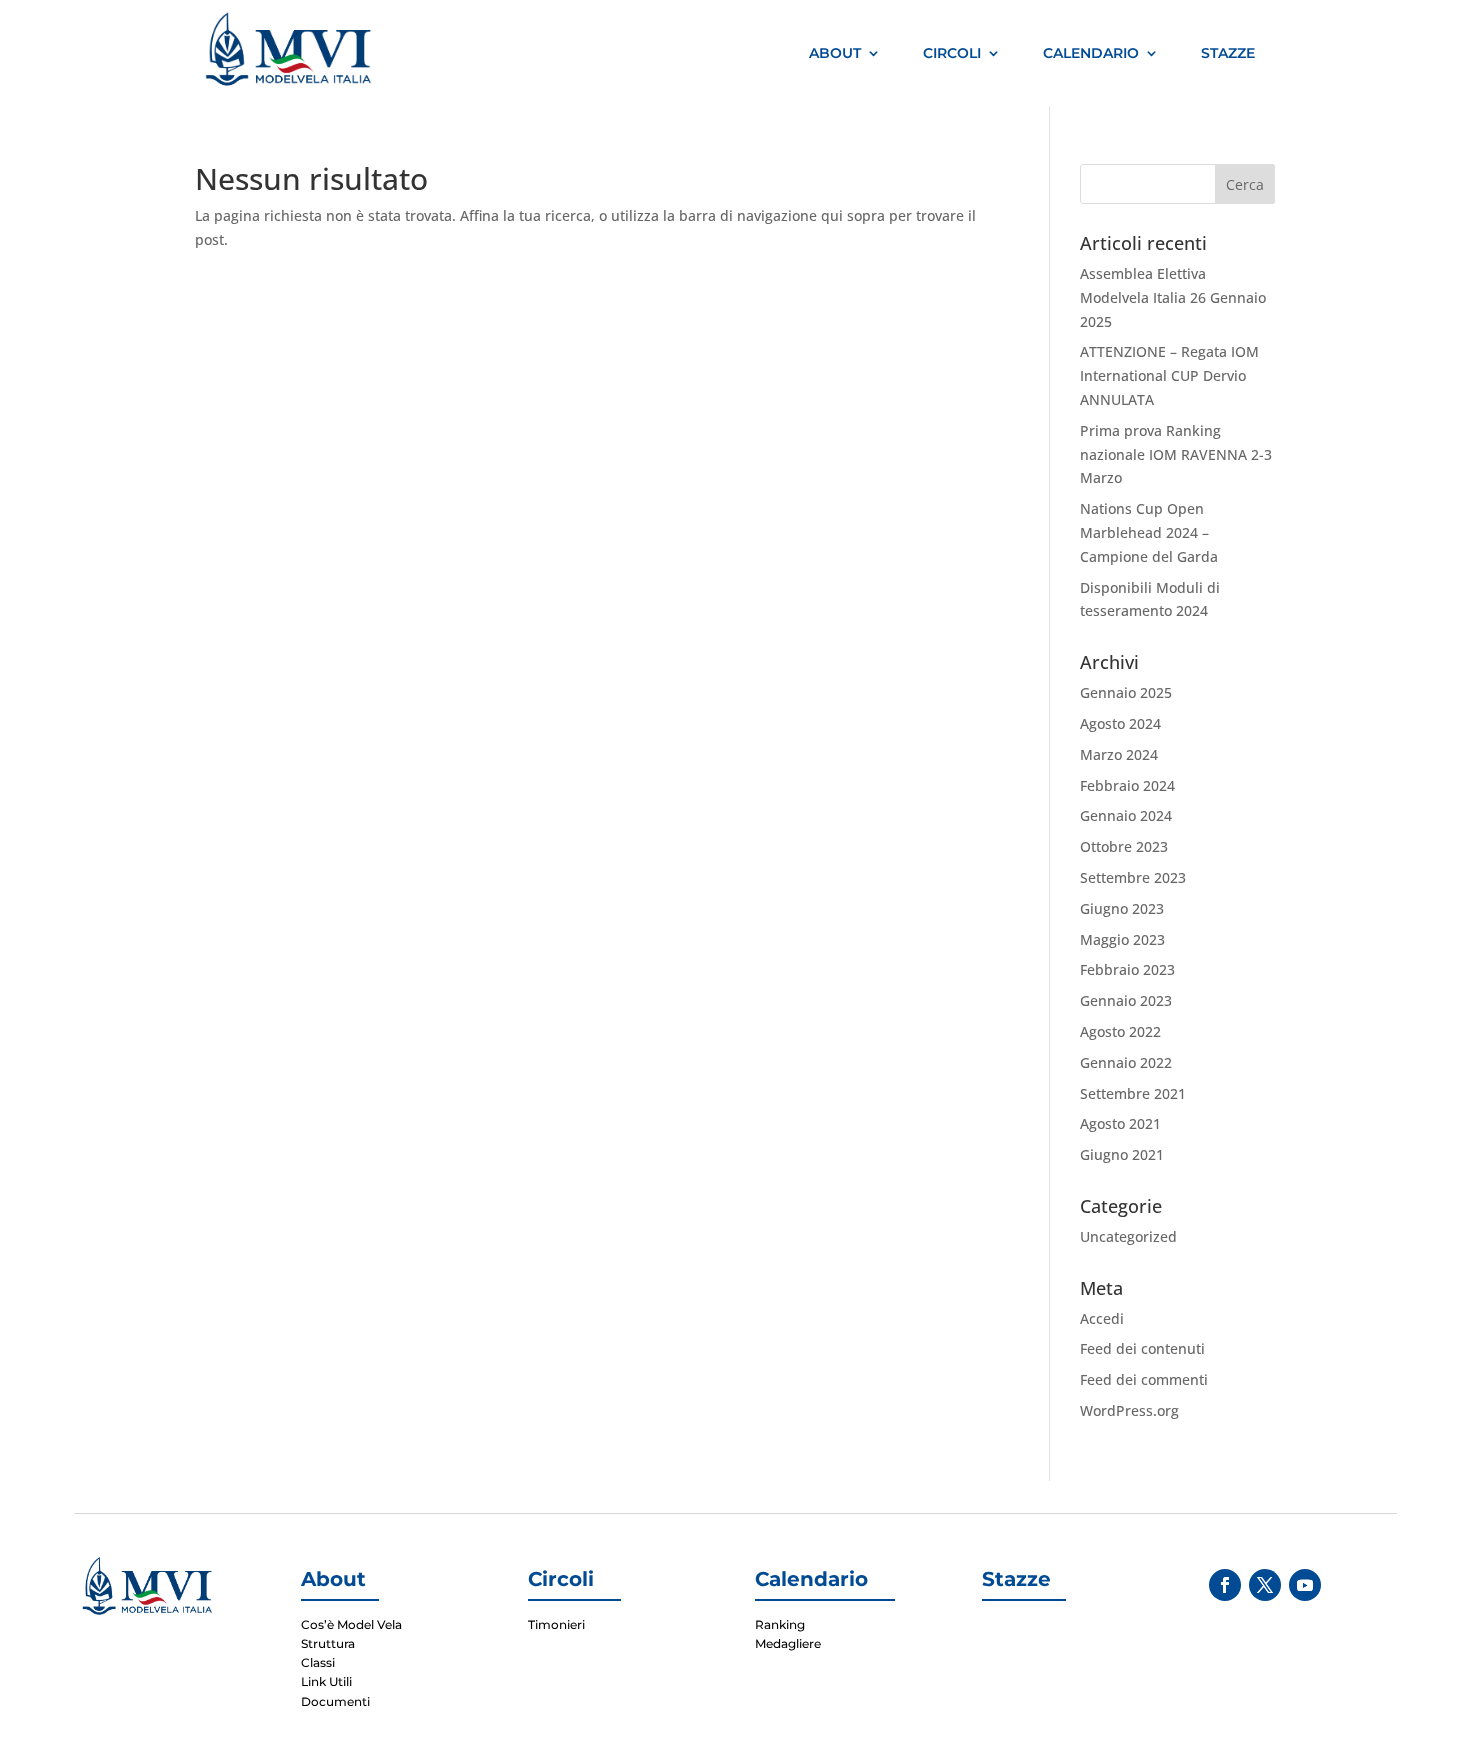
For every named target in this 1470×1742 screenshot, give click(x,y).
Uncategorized (1128, 1236)
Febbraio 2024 (1127, 785)
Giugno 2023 (1122, 908)
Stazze (1228, 53)
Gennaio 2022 (1126, 1062)
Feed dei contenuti (1142, 1348)
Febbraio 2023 (1127, 969)
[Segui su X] (1265, 1585)
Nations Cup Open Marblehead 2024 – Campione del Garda (1149, 532)
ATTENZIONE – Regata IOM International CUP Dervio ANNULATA (1169, 375)
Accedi (1102, 1318)
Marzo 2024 (1119, 754)
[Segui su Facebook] (1225, 1585)
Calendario (1091, 53)
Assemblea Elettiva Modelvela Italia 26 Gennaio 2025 (1173, 297)
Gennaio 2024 (1126, 815)
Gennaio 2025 (1126, 692)
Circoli (952, 53)
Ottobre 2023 (1124, 846)
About (835, 53)
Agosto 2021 (1120, 1123)
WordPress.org (1129, 1410)
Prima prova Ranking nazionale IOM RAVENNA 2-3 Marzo (1176, 454)
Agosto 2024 (1120, 723)
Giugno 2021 (1122, 1154)
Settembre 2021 (1133, 1093)
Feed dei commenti (1144, 1379)
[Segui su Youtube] (1305, 1585)
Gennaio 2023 (1126, 1000)
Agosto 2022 (1120, 1031)
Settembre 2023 (1133, 877)
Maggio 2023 (1122, 939)
